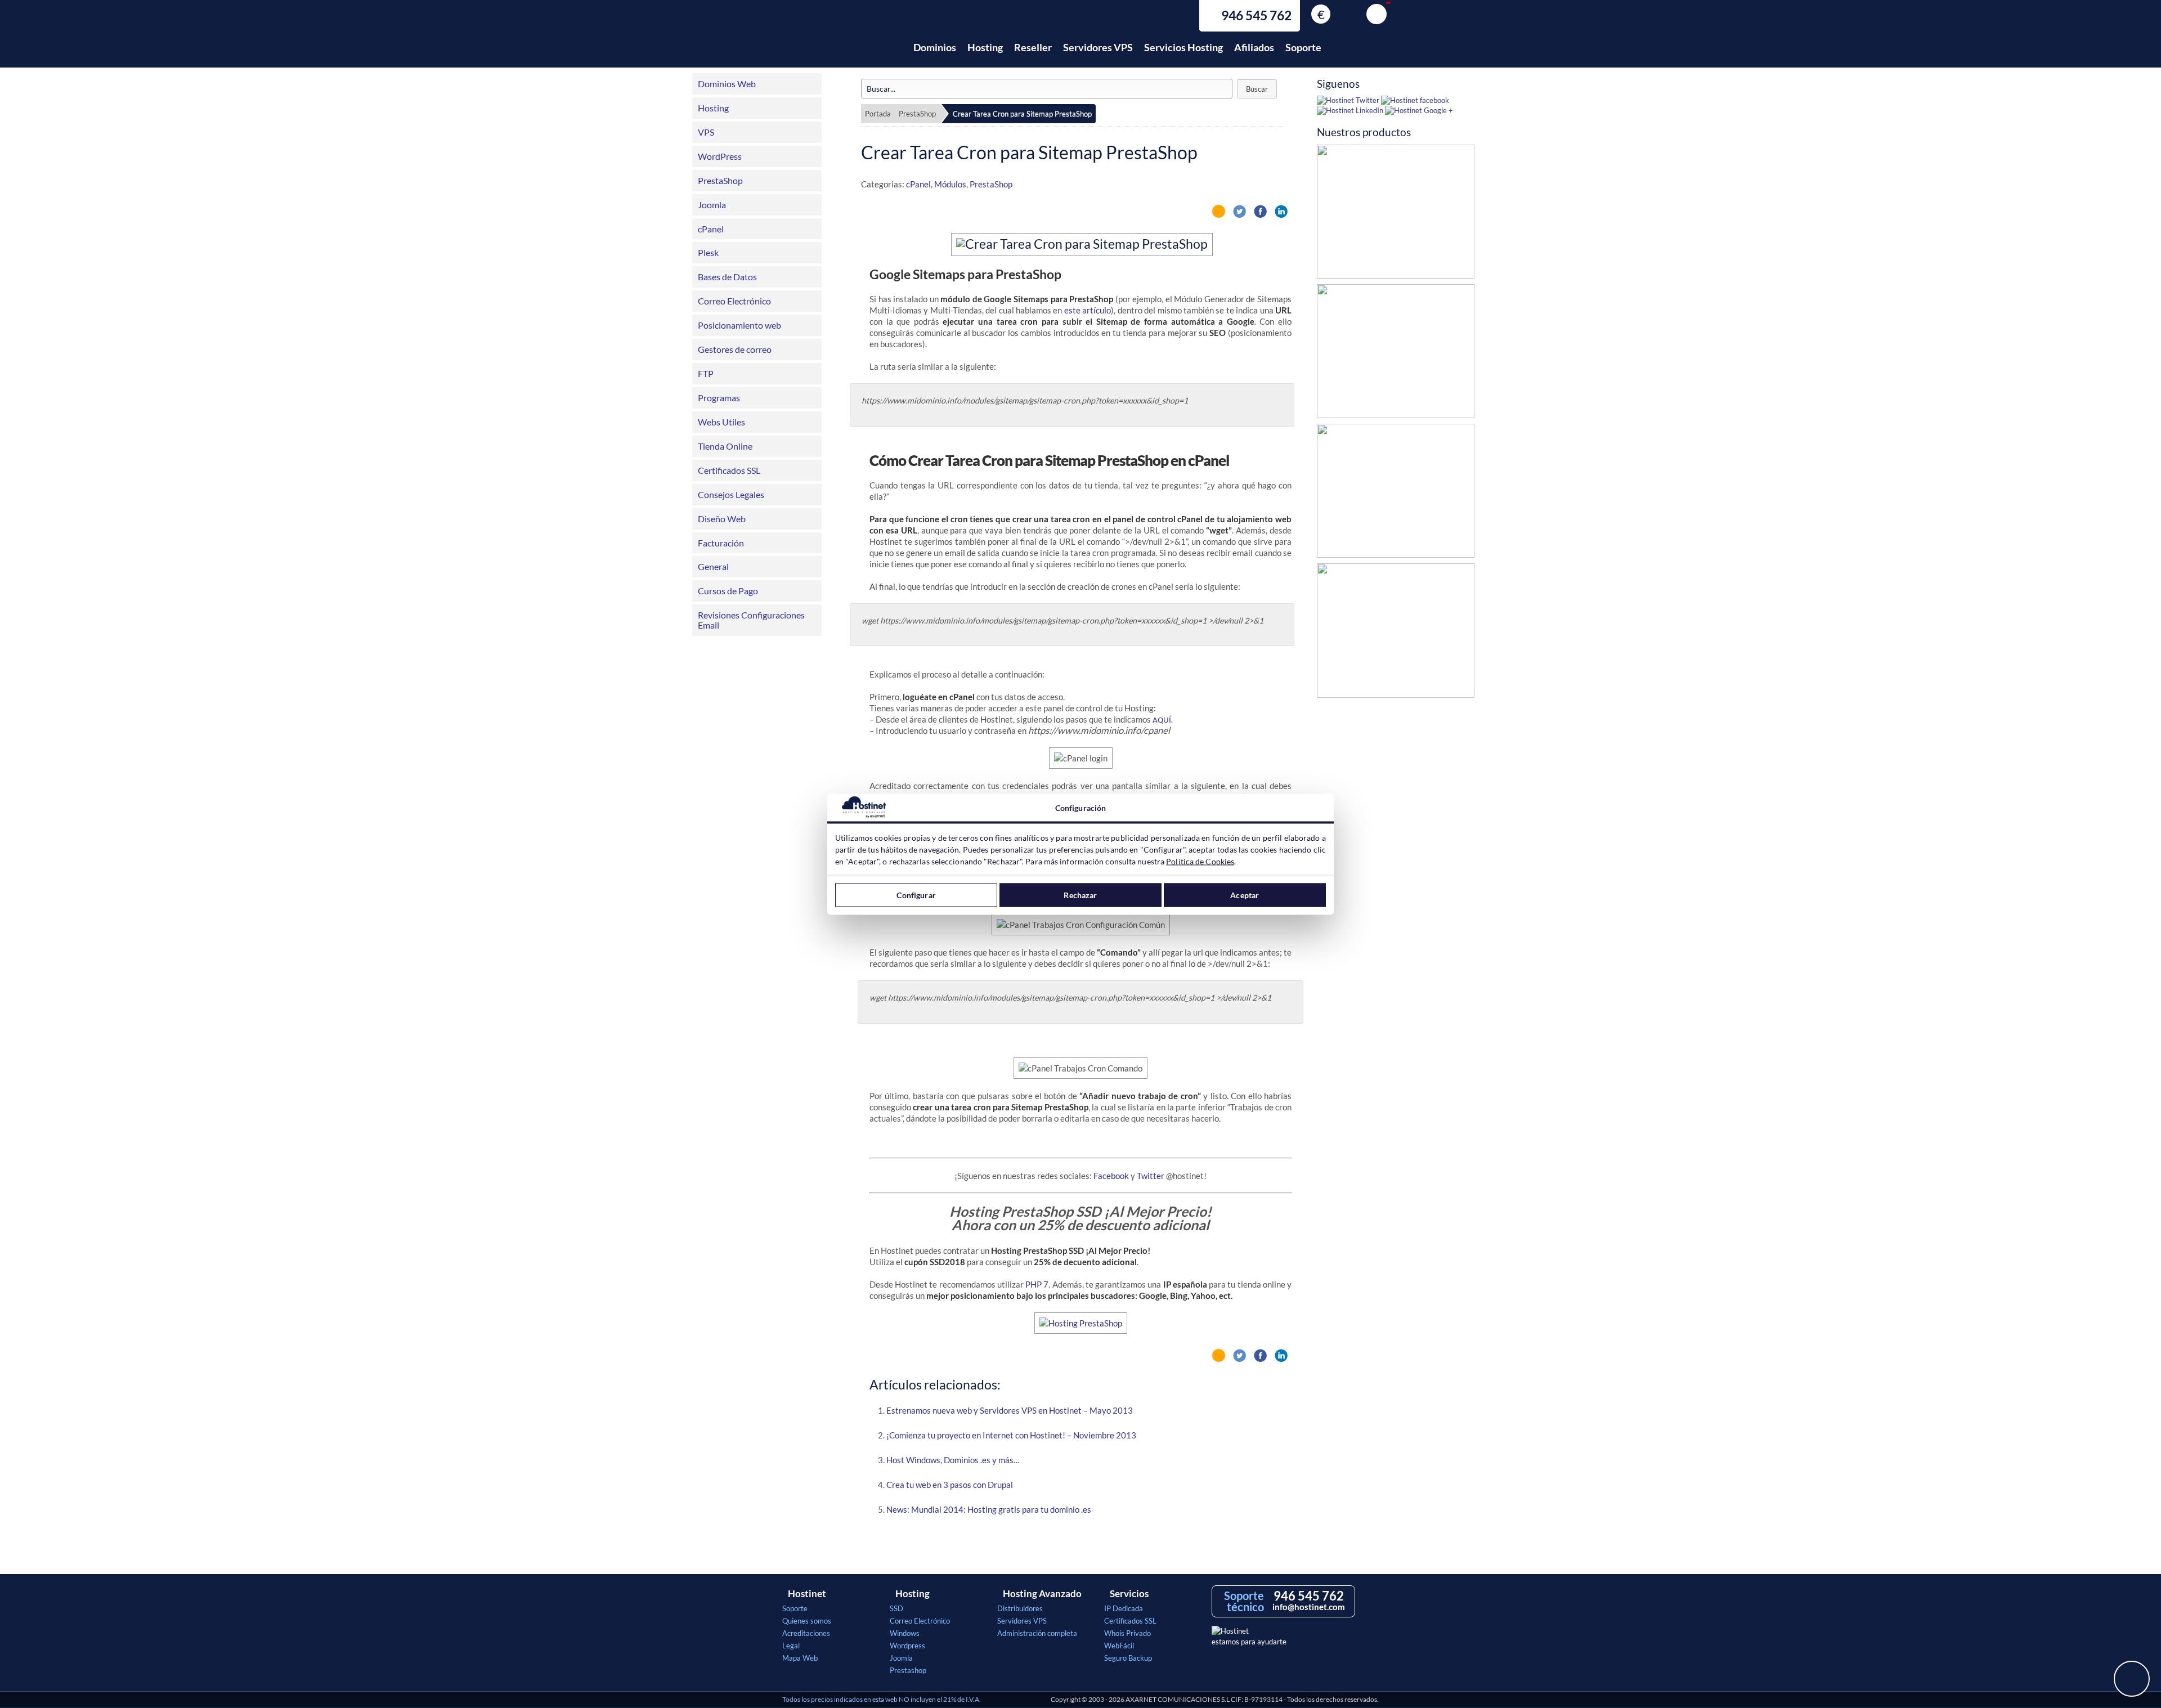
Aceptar (1245, 895)
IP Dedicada (1124, 1608)
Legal (791, 1646)
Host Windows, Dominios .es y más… (953, 1460)
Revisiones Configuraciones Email (751, 620)
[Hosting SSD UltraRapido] (1396, 354)
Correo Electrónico (734, 301)
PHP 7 (1037, 1284)
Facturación (721, 543)
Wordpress (907, 1646)
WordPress (720, 156)
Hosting (985, 47)
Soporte (1303, 47)
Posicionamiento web (739, 325)
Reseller (1033, 47)
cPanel (711, 229)
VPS (706, 132)
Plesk (708, 252)
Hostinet (832, 41)
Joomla (712, 205)
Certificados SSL (729, 470)
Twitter (1151, 1176)
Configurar (916, 895)
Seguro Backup (1128, 1658)
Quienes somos (807, 1621)
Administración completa (1037, 1633)
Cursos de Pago (728, 591)
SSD (896, 1608)
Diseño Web (722, 519)
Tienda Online (725, 446)
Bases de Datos (727, 277)
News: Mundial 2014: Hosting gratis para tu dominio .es (989, 1509)
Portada (878, 114)
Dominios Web (727, 84)
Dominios (935, 47)
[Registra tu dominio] (1396, 494)
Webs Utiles (721, 422)
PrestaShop (720, 180)
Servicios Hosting (1183, 47)
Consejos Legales (731, 494)
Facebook (1111, 1176)
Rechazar (1080, 895)
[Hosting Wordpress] (1396, 633)
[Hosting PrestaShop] (1396, 214)
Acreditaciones (806, 1633)
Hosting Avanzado (1042, 1594)
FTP (706, 373)
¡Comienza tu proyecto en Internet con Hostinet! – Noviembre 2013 (1011, 1435)
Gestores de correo (735, 349)
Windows (905, 1633)
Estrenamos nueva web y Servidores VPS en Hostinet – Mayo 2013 (1010, 1410)
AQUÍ (1162, 721)
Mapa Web (800, 1658)
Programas (719, 398)
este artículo (1088, 310)
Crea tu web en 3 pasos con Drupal (950, 1485)
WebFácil (1119, 1646)
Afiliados (1254, 47)
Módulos (950, 184)
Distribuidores (1020, 1608)
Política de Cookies (1200, 861)
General (713, 566)
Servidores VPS (1098, 47)
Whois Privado (1127, 1633)
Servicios (1129, 1594)
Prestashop (908, 1670)
